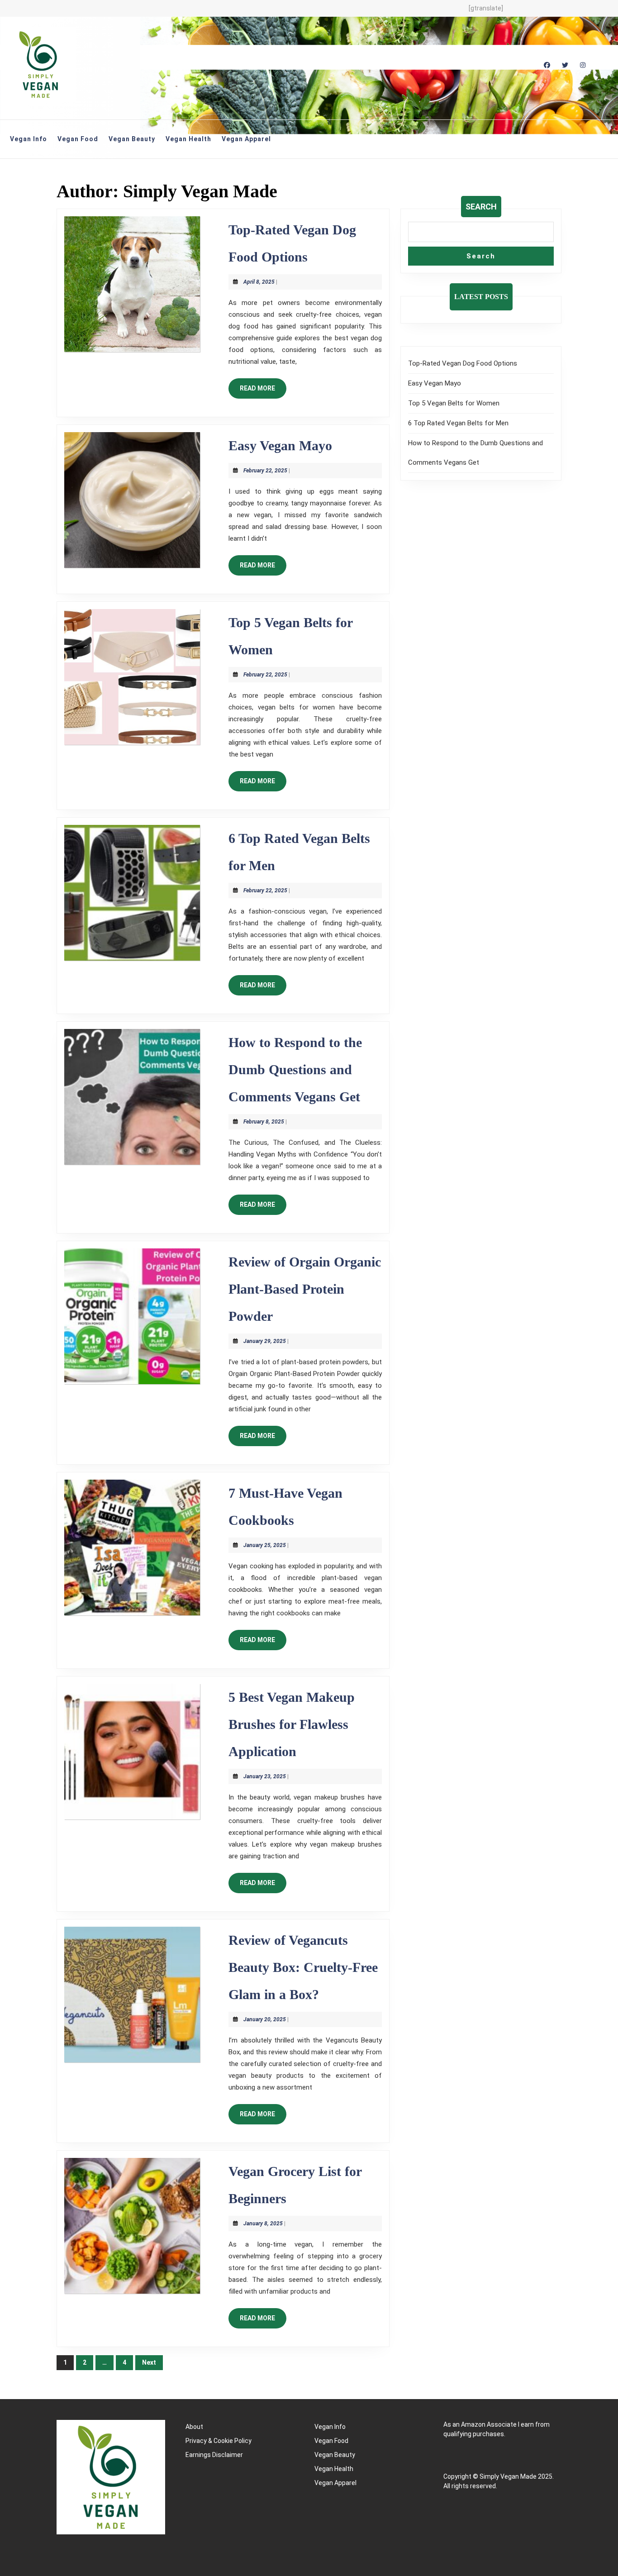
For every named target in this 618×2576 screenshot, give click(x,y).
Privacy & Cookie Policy (219, 2441)
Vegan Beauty (132, 139)
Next (149, 2362)
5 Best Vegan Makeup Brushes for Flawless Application (292, 1724)
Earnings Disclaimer (214, 2455)
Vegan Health (188, 139)
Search (481, 207)
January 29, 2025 (265, 1341)
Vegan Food (78, 139)
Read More (263, 391)
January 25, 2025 (265, 1545)
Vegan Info (29, 139)
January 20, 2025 (265, 2019)
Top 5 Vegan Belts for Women (454, 403)
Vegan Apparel (246, 139)
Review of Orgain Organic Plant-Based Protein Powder (305, 1289)
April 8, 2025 (259, 282)
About (194, 2427)
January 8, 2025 (263, 2224)
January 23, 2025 (265, 1776)
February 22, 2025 (265, 471)
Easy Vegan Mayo (280, 445)
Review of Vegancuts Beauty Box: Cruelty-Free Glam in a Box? (303, 1967)
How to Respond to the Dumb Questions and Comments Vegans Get (295, 1069)
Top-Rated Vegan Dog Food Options (463, 363)
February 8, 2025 (264, 1122)
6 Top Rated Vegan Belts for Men (458, 423)
